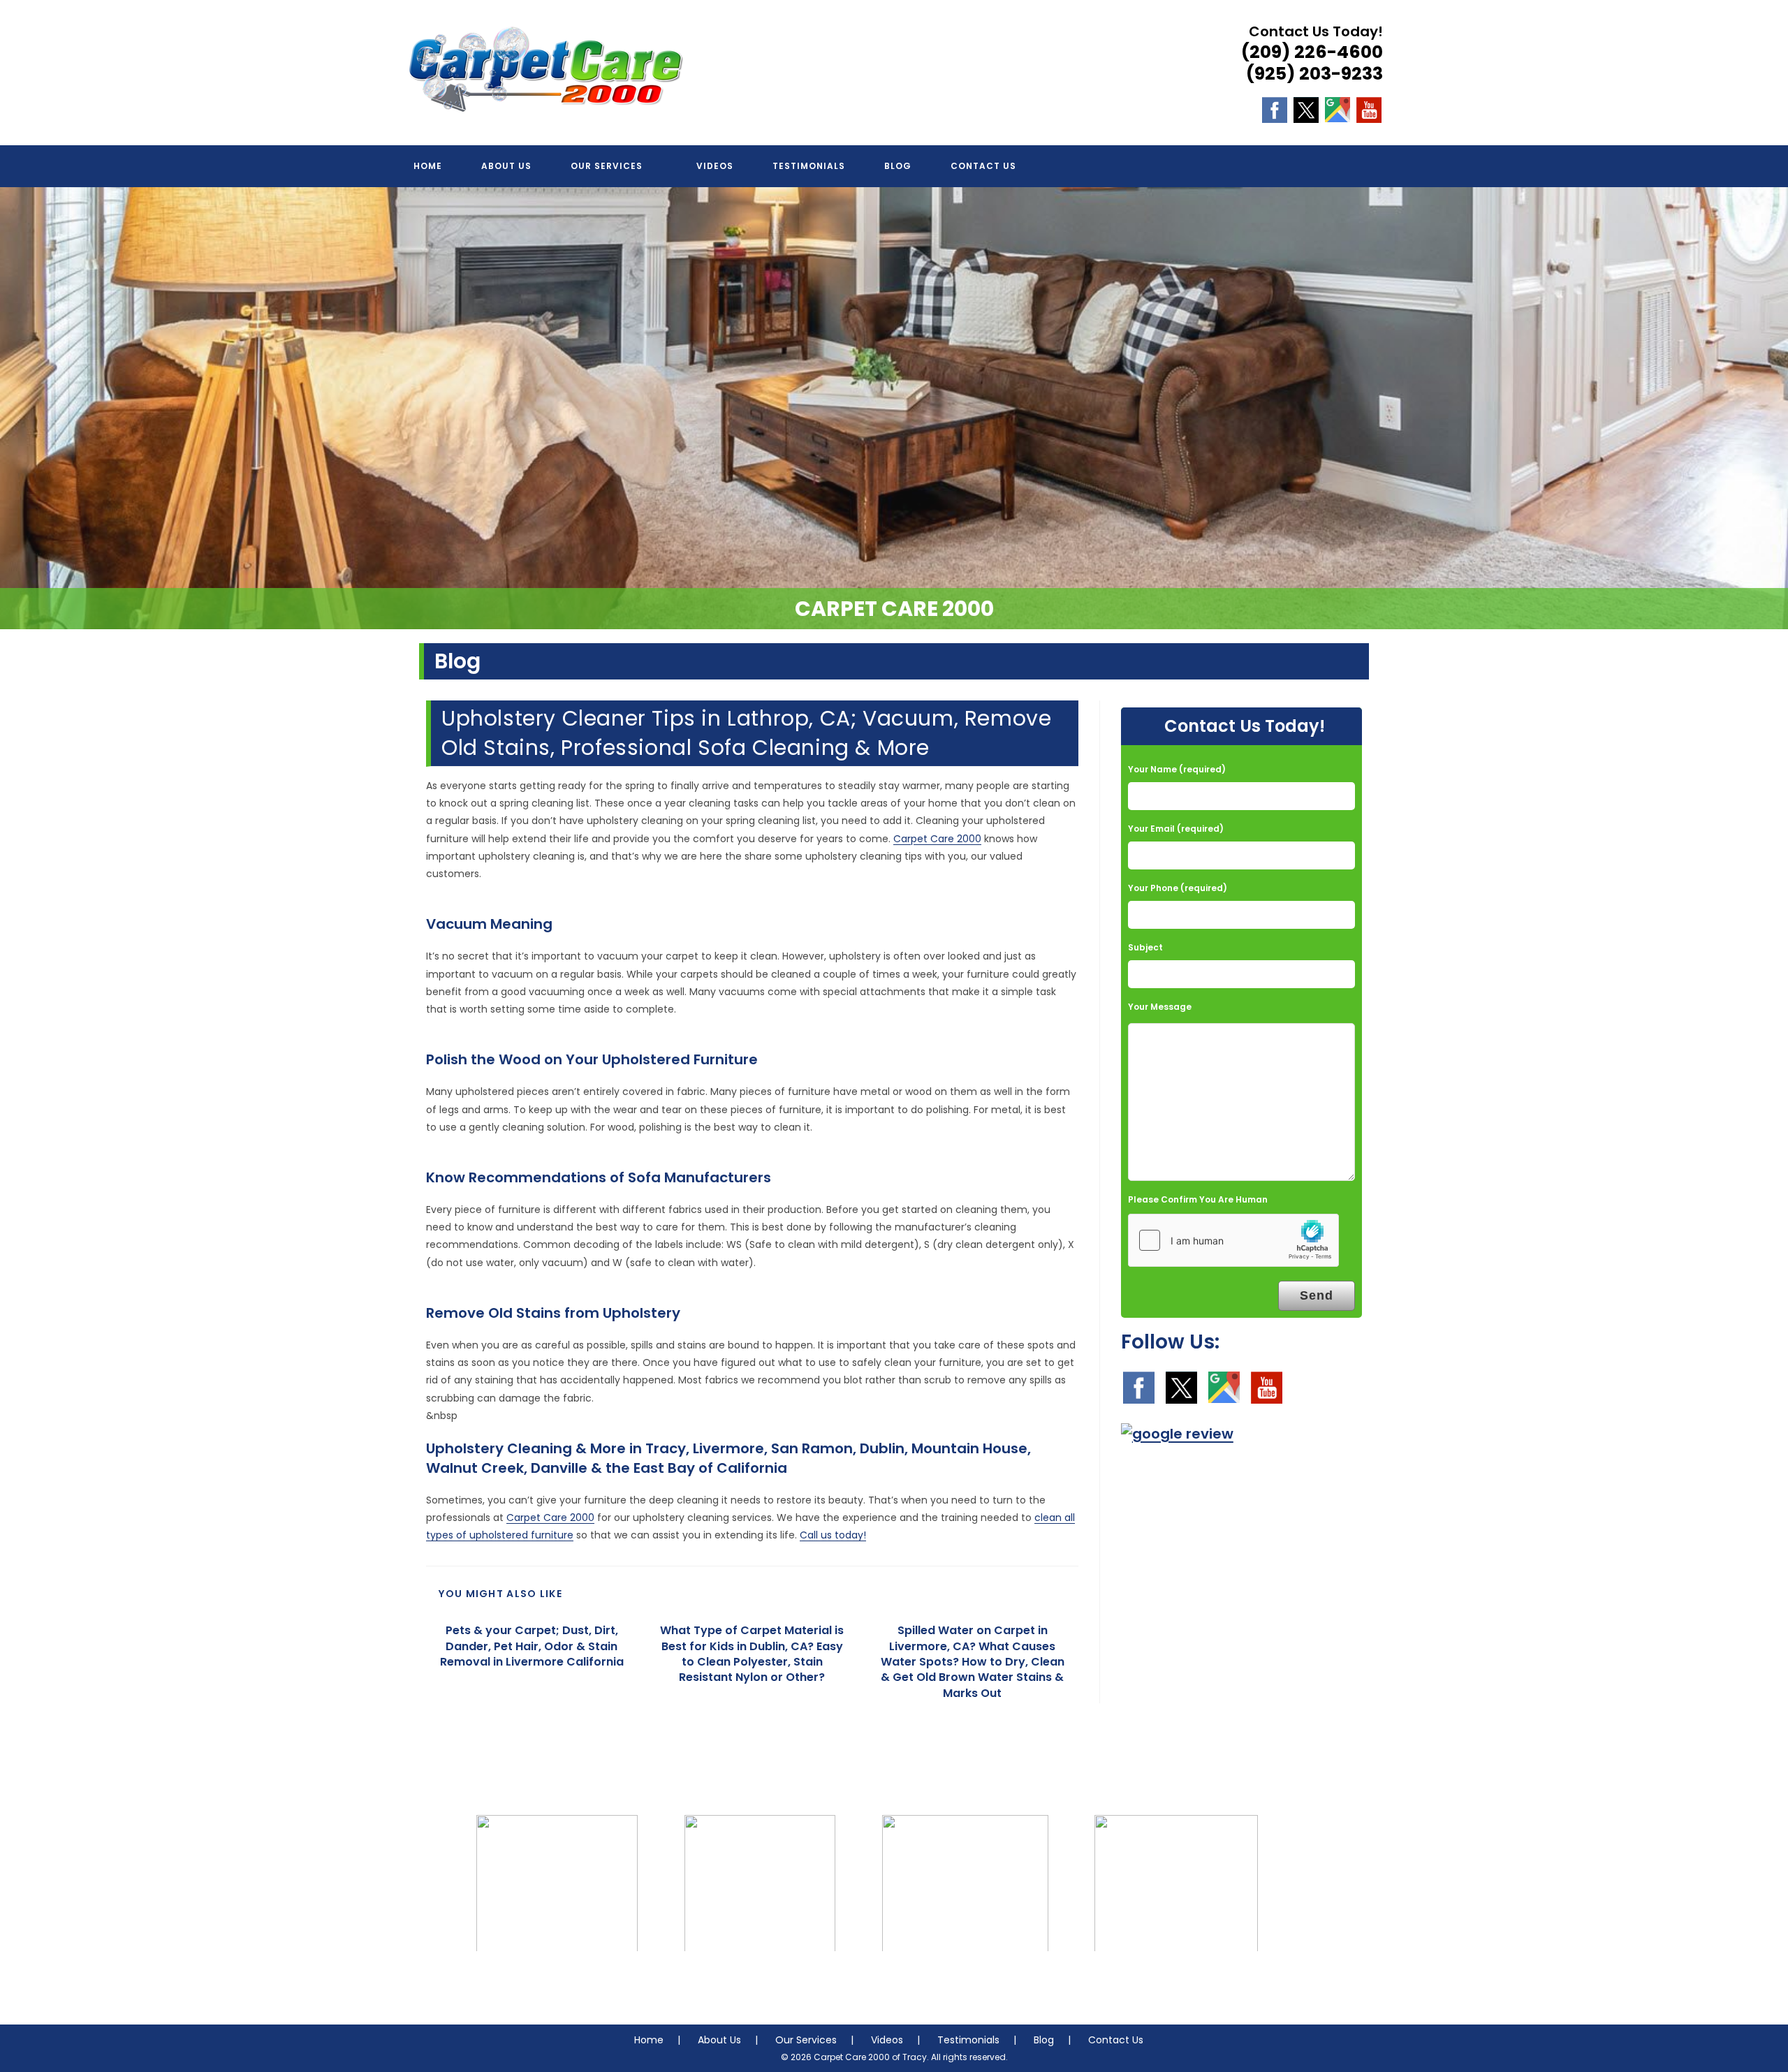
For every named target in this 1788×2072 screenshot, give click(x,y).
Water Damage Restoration (1176, 1980)
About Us (719, 2040)
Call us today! (833, 1535)
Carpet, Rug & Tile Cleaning (557, 1980)
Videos (887, 2040)
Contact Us (1116, 2040)
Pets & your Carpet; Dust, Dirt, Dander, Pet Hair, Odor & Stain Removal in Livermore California (532, 1646)
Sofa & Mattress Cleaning (760, 1980)
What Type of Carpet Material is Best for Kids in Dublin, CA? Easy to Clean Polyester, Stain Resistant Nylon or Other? (752, 1654)
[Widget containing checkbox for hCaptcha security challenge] (1233, 1240)
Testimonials (968, 2040)
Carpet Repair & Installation (965, 1980)
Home (649, 2040)
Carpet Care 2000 (937, 839)
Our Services (806, 2040)
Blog (1044, 2040)
